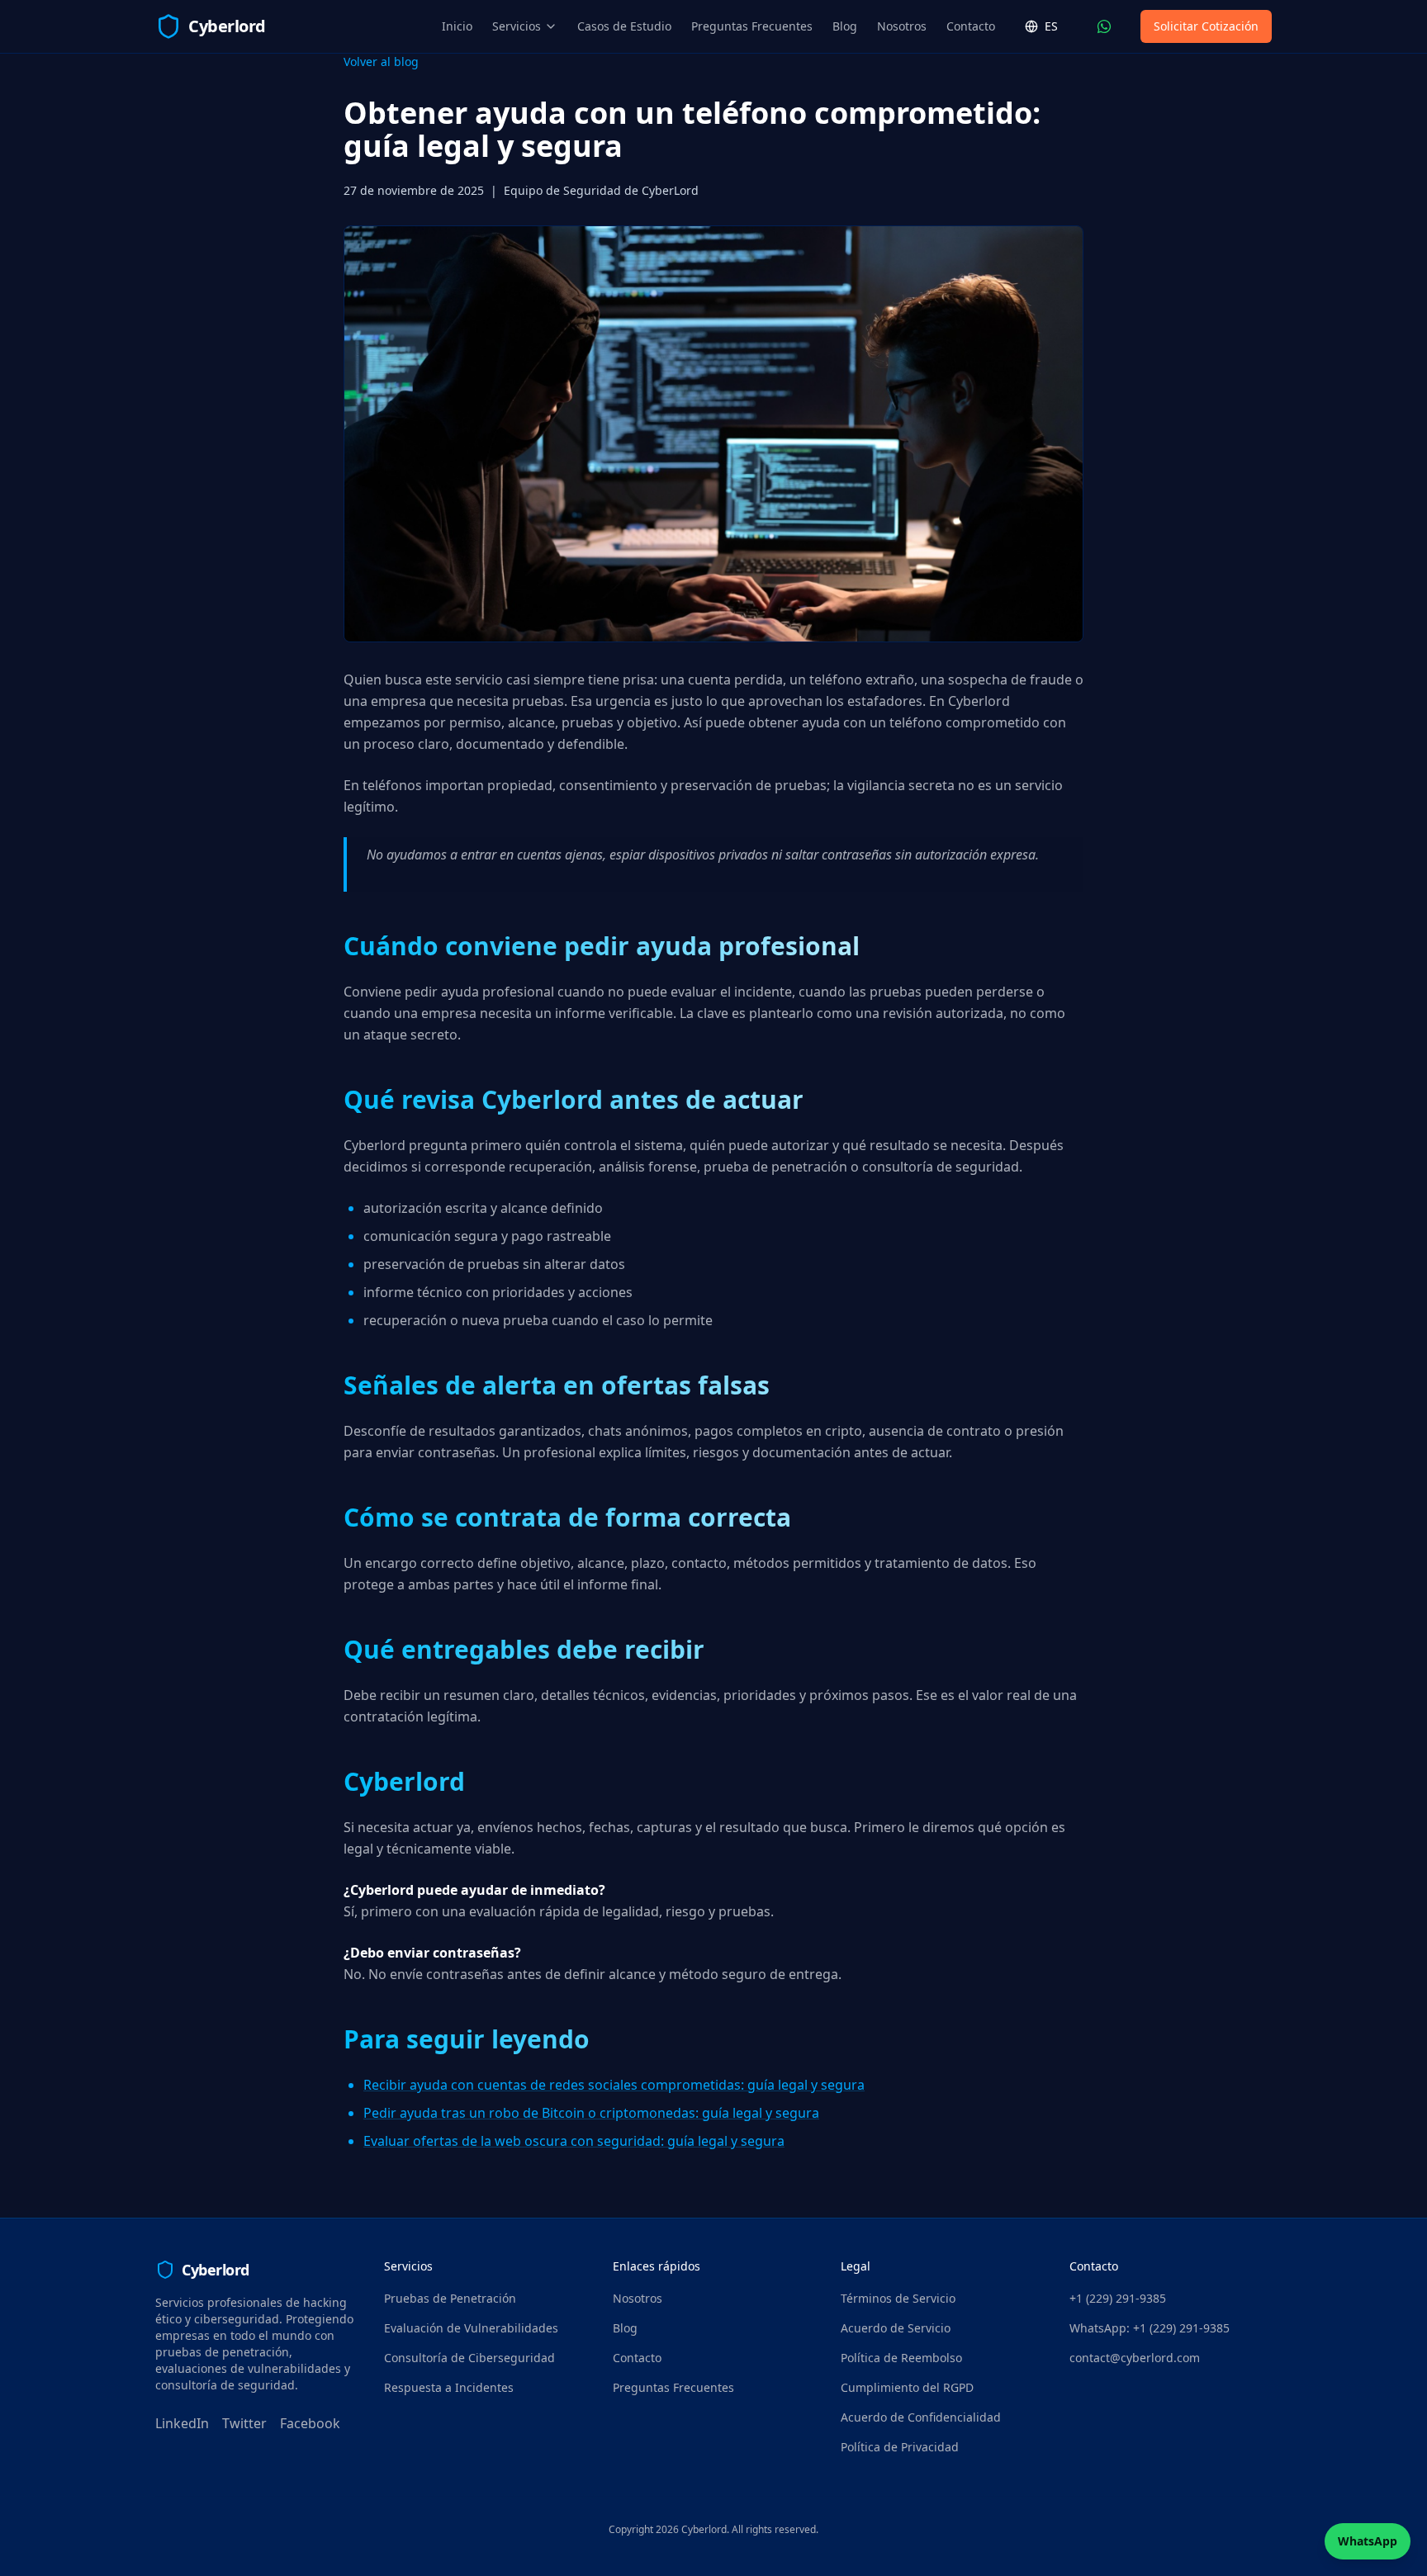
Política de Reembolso (901, 2358)
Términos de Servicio (898, 2298)
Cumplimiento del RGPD (907, 2387)
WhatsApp (1368, 2541)
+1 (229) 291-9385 (1118, 2298)
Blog (845, 26)
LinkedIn (182, 2423)
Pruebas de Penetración (450, 2298)
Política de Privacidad (900, 2447)
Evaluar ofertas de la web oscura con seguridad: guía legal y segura (574, 2141)
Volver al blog (381, 62)
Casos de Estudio (624, 26)
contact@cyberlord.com (1135, 2358)
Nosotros (902, 26)
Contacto (971, 26)
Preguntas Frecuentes (752, 26)
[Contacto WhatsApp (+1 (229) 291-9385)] (1104, 26)
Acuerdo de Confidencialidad (921, 2417)
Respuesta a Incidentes (449, 2387)
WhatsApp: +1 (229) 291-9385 (1150, 2328)
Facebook (310, 2423)
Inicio (457, 26)
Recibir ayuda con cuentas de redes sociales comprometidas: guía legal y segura (614, 2085)
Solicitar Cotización (1206, 26)
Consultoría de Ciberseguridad (469, 2358)
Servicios (517, 26)
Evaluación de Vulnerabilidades (471, 2328)
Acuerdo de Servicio (896, 2328)
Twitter (244, 2423)
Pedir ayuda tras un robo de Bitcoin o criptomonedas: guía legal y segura (591, 2113)
